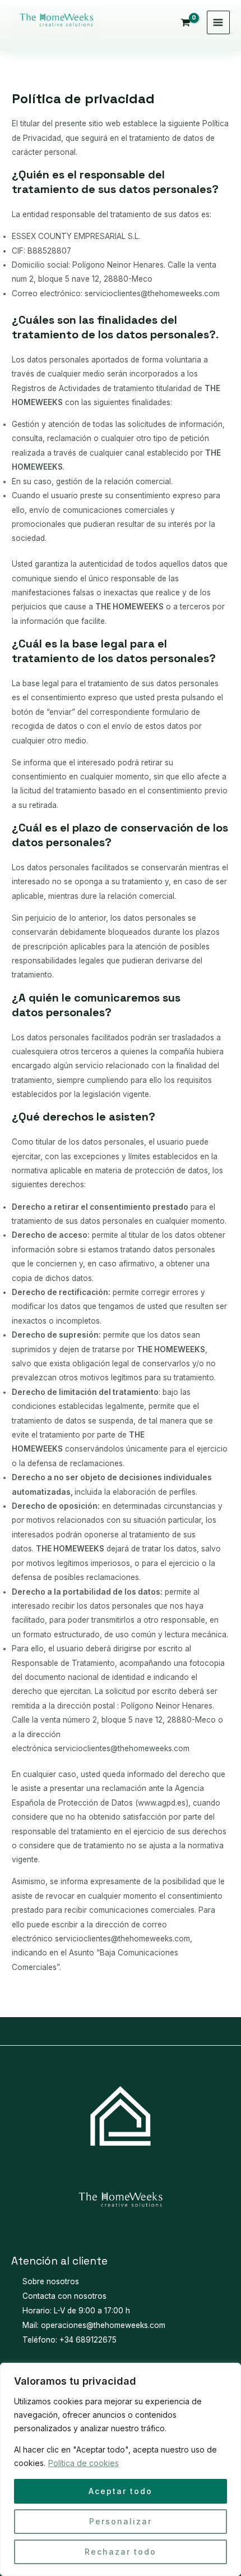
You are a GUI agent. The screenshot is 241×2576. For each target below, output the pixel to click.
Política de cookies (84, 2463)
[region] (121, 2469)
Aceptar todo (121, 2491)
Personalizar (121, 2521)
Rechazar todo (121, 2552)
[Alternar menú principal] (218, 22)
